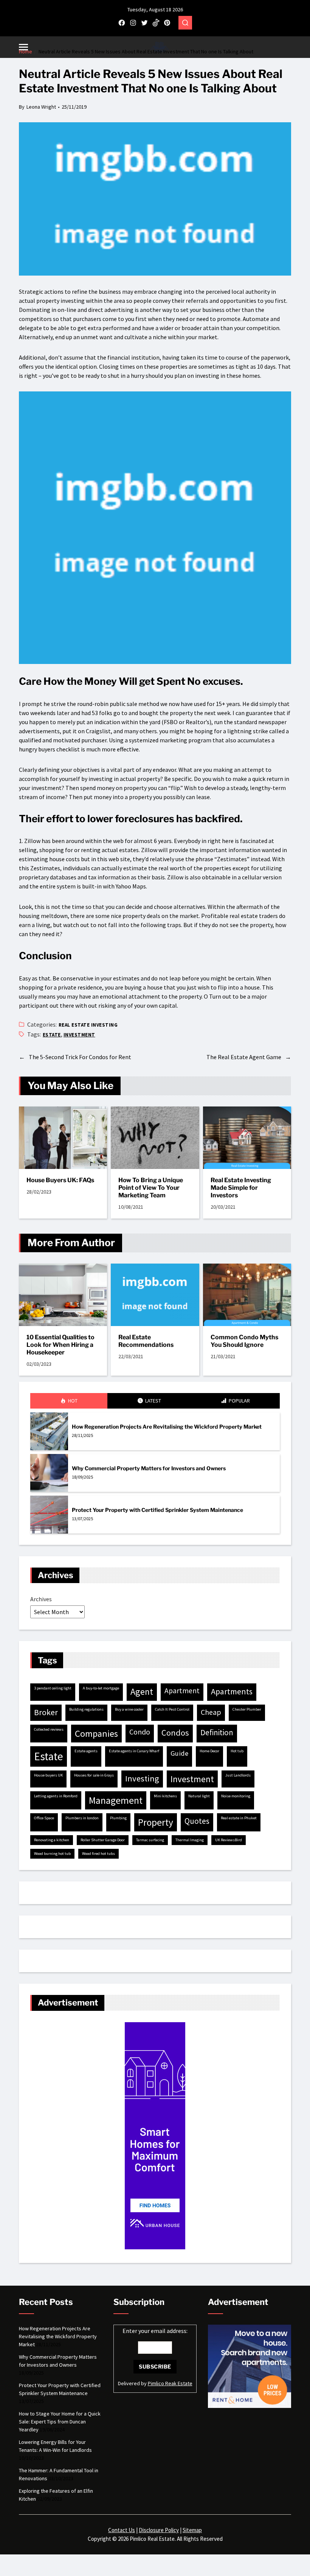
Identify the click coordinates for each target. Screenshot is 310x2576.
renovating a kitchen (52, 1840)
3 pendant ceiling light (53, 1688)
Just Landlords (238, 1775)
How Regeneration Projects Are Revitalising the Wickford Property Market (167, 1427)
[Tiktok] (156, 23)
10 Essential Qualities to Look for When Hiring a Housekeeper (60, 1345)
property (156, 1822)
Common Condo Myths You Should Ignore (244, 1341)
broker (46, 1712)
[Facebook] (122, 23)
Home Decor (209, 1751)
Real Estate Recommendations (146, 1341)
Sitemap (192, 2530)
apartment (182, 1691)
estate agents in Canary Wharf (134, 1751)
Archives (41, 1599)
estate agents (86, 1751)
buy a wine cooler (129, 1709)
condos (175, 1733)
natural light (199, 1796)
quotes (197, 1821)
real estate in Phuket (239, 1818)
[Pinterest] (167, 23)
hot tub (237, 1751)
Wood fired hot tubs (98, 1854)
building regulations (86, 1709)
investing (142, 1778)
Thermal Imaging (190, 1840)
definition (217, 1732)
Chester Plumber (247, 1709)
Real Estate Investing (88, 1025)
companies (96, 1734)
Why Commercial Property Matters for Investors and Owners (149, 1468)
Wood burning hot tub (52, 1854)
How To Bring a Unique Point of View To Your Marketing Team (151, 1188)
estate (52, 1035)
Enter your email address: (155, 2331)
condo (140, 1732)
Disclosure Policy (159, 2530)
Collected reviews (49, 1729)
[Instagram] (133, 23)
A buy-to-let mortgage (101, 1688)
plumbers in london (82, 1818)
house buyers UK (48, 1775)
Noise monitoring (236, 1796)
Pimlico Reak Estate (170, 2383)
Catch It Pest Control (172, 1709)
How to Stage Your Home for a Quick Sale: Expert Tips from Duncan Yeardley (60, 2422)
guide (179, 1753)
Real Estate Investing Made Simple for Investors (241, 1188)
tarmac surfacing (150, 1840)
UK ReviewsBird (229, 1840)
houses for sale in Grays (94, 1775)
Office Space (44, 1818)
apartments (232, 1691)
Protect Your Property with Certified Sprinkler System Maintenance (157, 1510)
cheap (211, 1712)
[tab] (69, 1401)
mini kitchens (165, 1796)
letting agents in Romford (56, 1796)
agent (142, 1692)
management (116, 1800)
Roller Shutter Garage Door (103, 1840)
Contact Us (122, 2530)
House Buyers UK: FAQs (60, 1180)
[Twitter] (144, 23)
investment (79, 1035)
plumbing (118, 1818)
